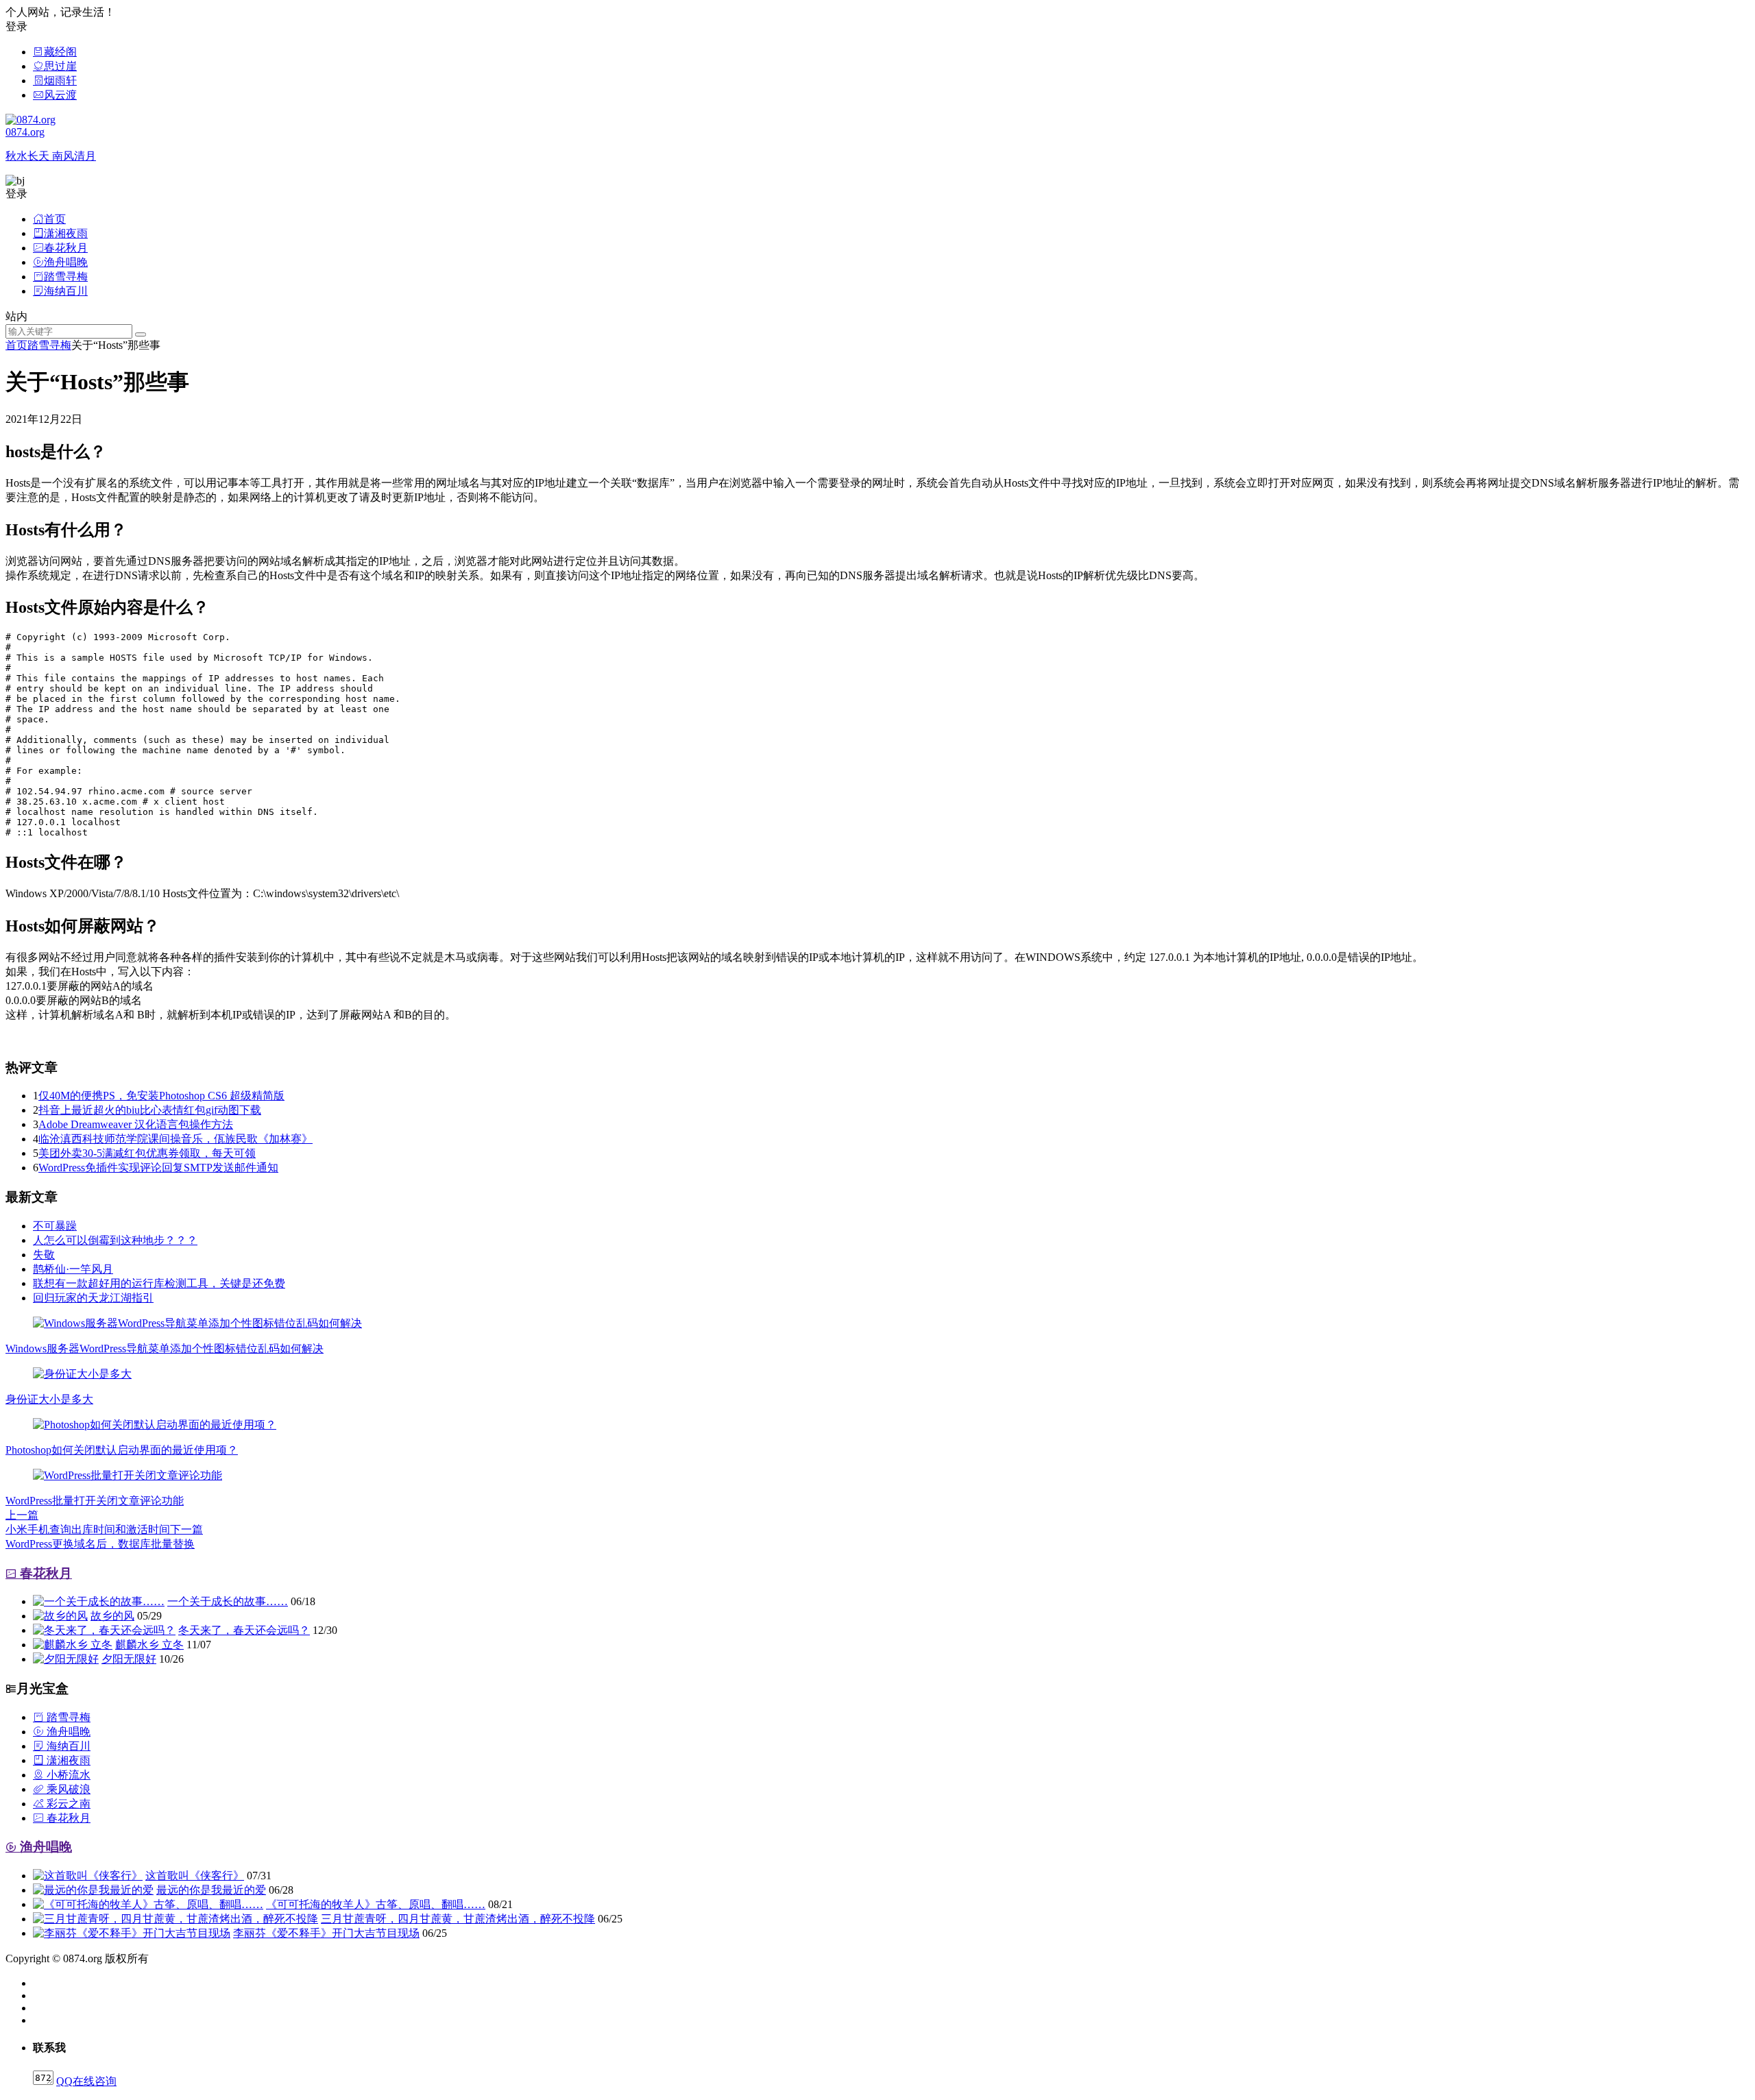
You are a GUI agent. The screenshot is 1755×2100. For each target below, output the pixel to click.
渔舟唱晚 (67, 1732)
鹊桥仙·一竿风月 (73, 1269)
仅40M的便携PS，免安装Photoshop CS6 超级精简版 (161, 1096)
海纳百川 (67, 1746)
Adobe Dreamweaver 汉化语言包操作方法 (136, 1124)
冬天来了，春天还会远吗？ (244, 1630)
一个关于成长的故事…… (228, 1601)
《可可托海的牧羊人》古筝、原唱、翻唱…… (376, 1904)
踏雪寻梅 (49, 345)
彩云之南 (67, 1804)
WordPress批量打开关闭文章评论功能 (95, 1501)
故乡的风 (112, 1616)
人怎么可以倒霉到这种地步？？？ (115, 1240)
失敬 (44, 1255)
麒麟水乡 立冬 (149, 1645)
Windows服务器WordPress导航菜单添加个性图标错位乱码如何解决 (165, 1348)
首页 (16, 345)
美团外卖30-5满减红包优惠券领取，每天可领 (147, 1153)
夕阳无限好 (129, 1659)
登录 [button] (16, 26)
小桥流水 (67, 1775)
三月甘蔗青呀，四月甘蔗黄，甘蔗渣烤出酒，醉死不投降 (458, 1919)
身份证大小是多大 (49, 1399)
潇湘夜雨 (67, 1760)
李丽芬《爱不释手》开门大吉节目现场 (326, 1933)
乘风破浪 (67, 1789)
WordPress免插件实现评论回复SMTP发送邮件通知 (158, 1168)
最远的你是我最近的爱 (211, 1890)
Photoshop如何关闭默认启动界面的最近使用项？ (122, 1450)
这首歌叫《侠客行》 (195, 1876)
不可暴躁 (55, 1226)
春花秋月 (44, 1573)
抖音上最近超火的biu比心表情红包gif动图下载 (150, 1110)
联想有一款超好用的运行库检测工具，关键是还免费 (159, 1283)
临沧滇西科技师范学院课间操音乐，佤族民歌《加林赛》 (175, 1139)
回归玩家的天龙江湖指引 (93, 1298)
